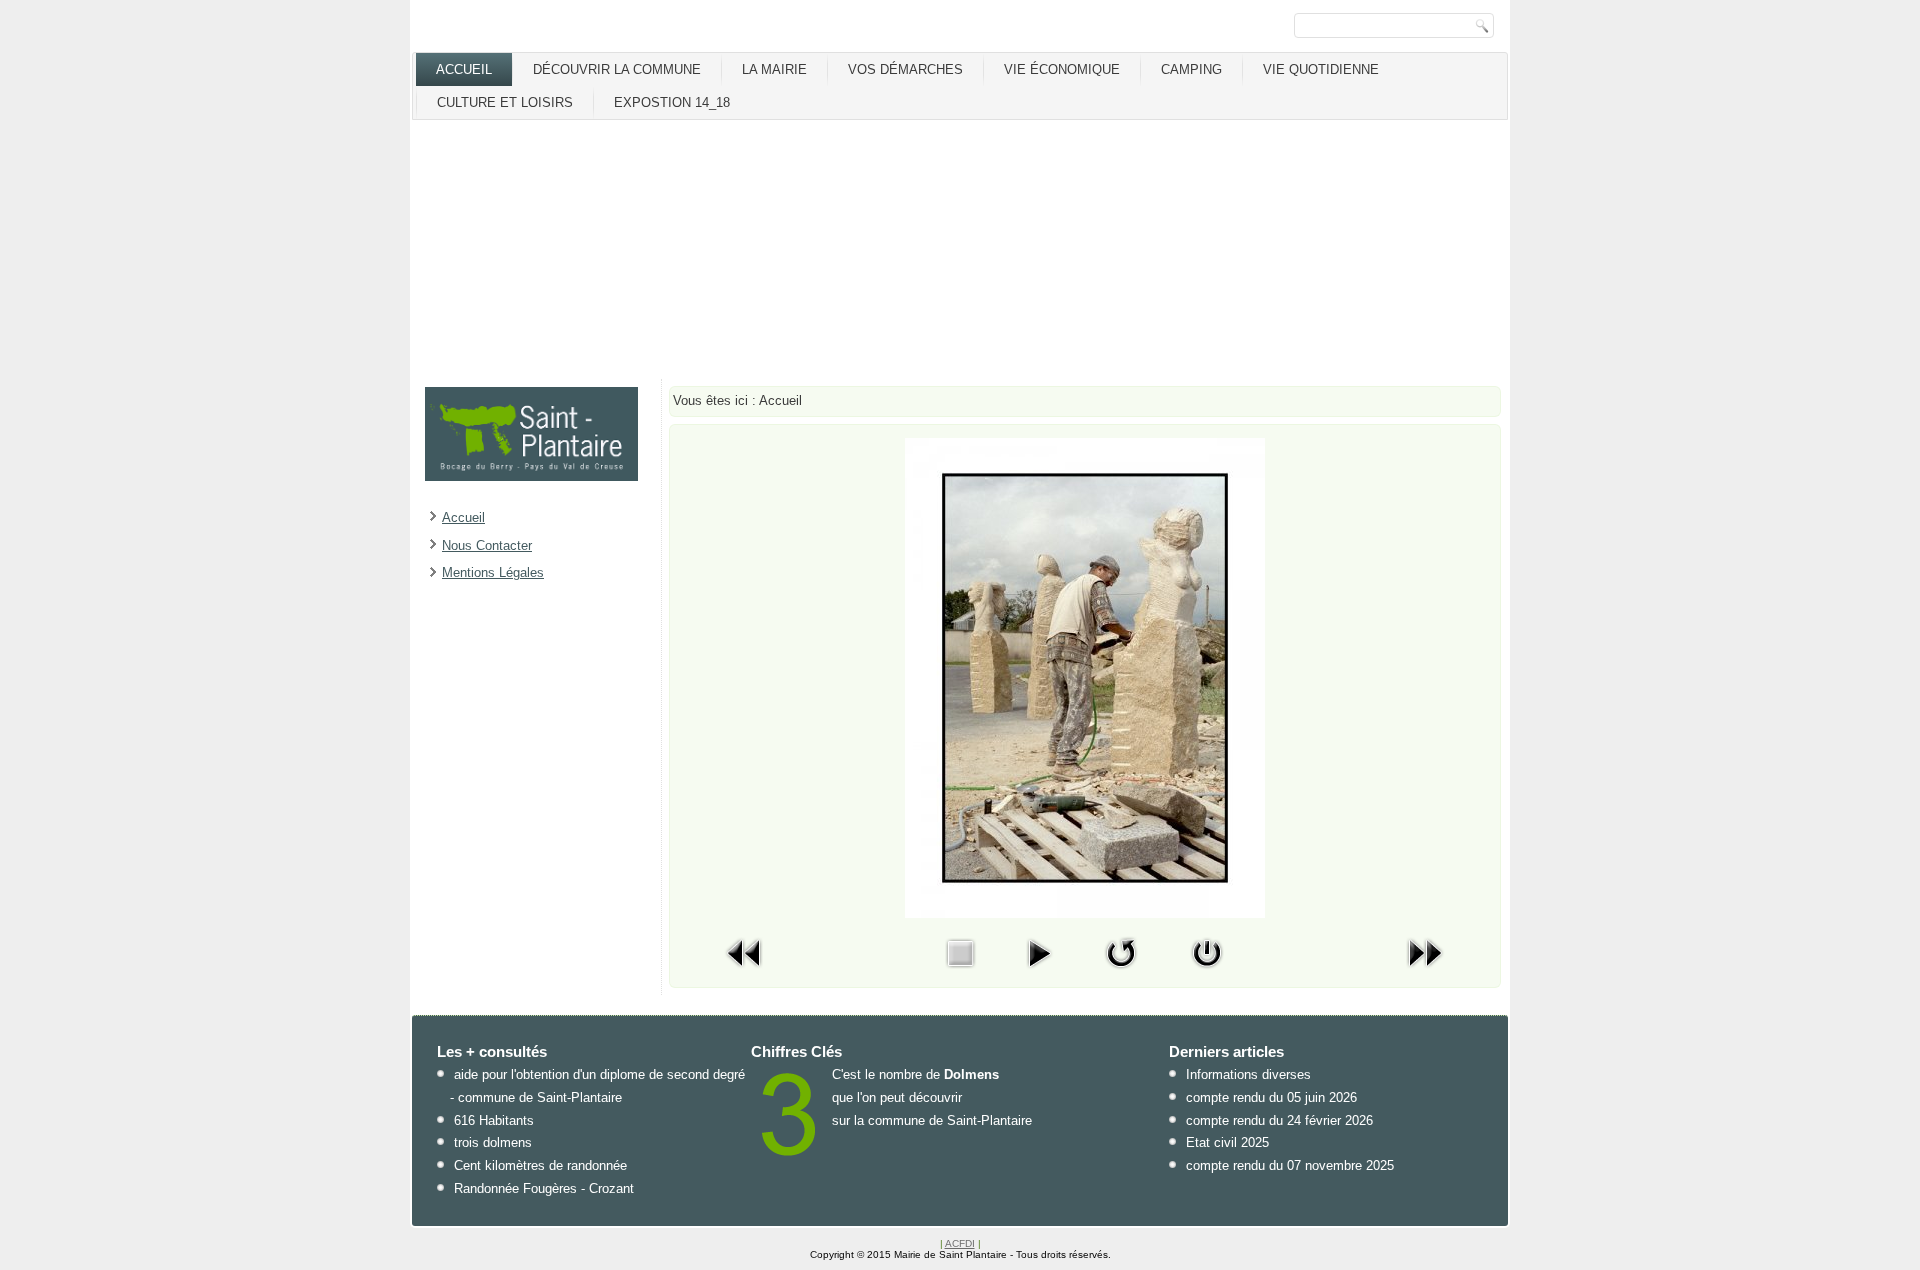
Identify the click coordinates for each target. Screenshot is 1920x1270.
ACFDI (960, 1243)
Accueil (464, 69)
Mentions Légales (493, 572)
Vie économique (1062, 69)
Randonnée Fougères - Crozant (544, 1188)
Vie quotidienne (1321, 69)
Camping (1191, 69)
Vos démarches (905, 69)
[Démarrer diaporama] (1039, 972)
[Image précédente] (745, 972)
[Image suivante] (1425, 972)
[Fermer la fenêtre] (1207, 972)
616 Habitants (494, 1120)
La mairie (774, 69)
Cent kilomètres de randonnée (540, 1165)
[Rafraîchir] (1121, 972)
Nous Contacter (487, 545)
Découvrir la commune (617, 69)
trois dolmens (493, 1142)
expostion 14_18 (672, 102)
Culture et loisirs (505, 102)
